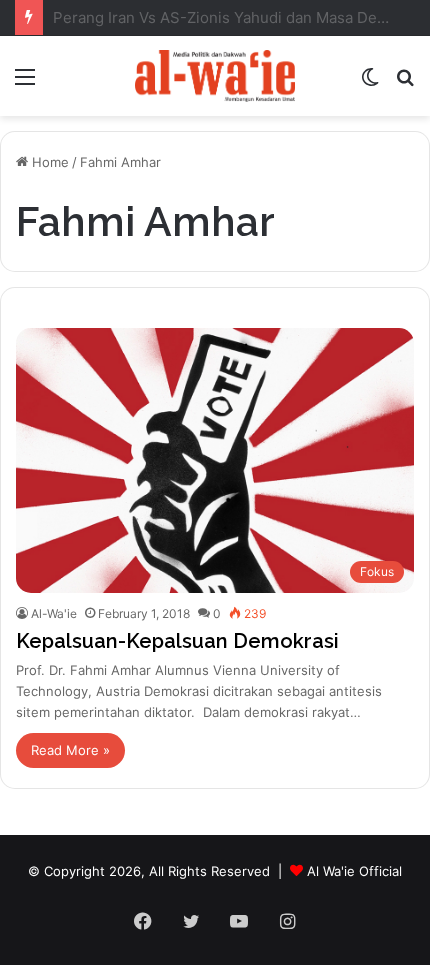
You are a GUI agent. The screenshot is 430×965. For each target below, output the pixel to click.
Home (48, 162)
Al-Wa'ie (54, 613)
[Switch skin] (370, 83)
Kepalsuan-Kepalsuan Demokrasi (177, 641)
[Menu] (25, 83)
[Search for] (405, 83)
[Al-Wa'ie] (215, 76)
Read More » (70, 750)
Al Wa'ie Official (354, 871)
